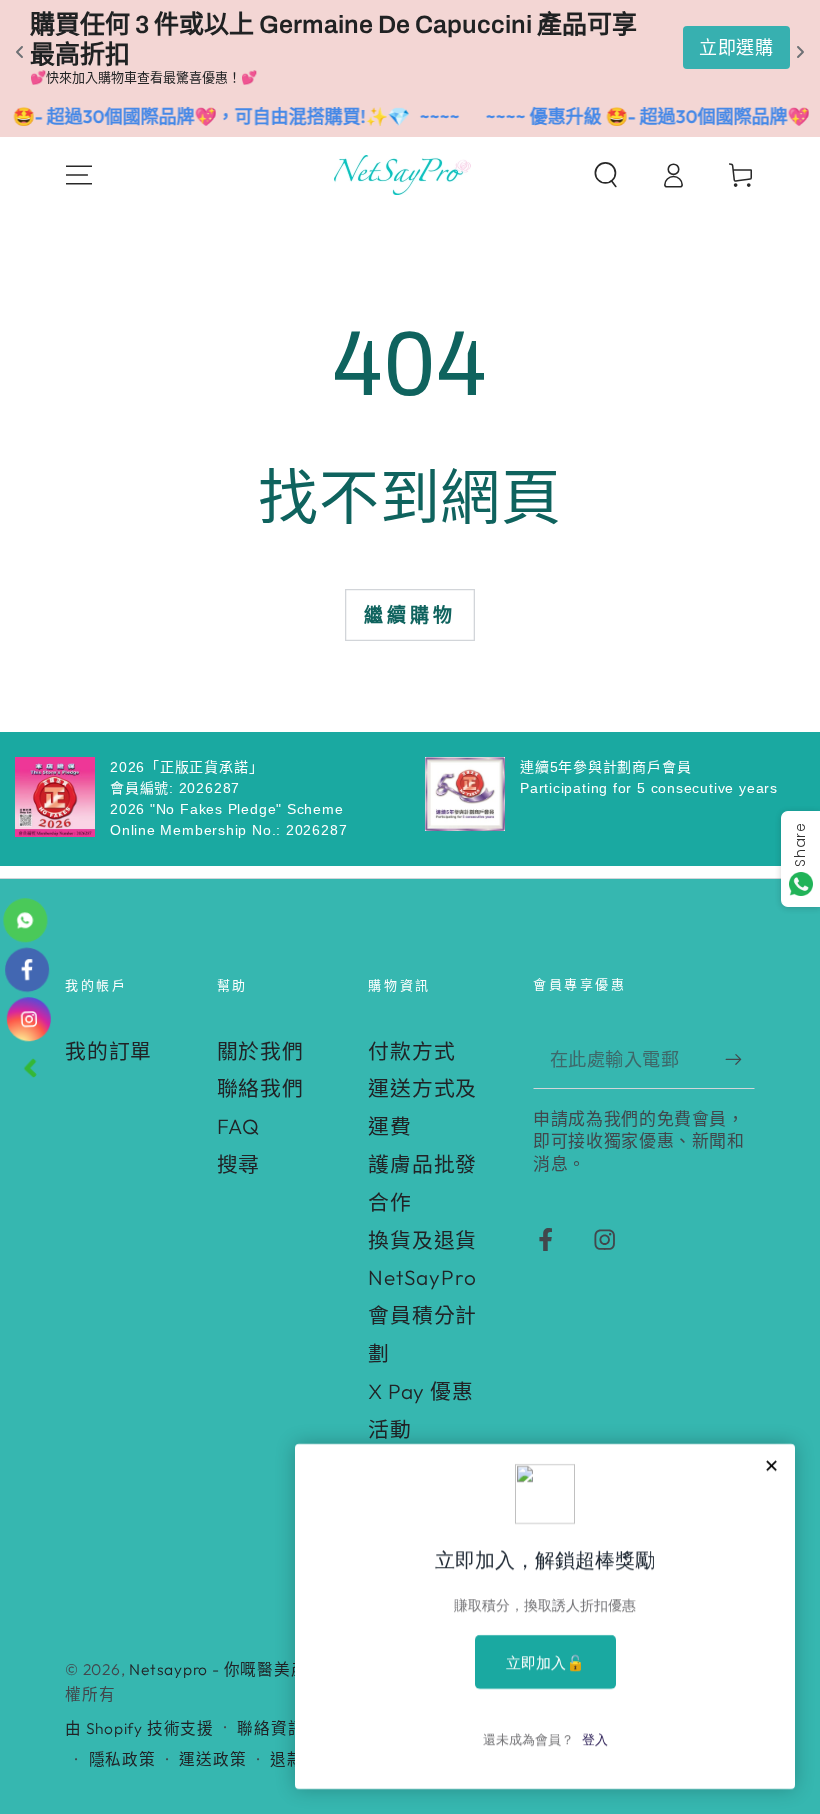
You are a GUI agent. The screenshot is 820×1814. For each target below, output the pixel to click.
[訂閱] (740, 1058)
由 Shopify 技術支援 (139, 1728)
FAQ (238, 1126)
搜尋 (239, 1164)
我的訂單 (108, 1051)
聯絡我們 (260, 1088)
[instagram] (28, 1017)
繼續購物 (409, 615)
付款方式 (411, 1051)
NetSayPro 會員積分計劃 (422, 1315)
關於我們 (260, 1051)
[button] (606, 174)
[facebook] (28, 972)
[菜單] (80, 174)
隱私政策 (122, 1759)
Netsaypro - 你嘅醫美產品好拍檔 (251, 1669)
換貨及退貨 (422, 1240)
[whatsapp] (28, 927)
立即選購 (736, 47)
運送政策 (212, 1759)
